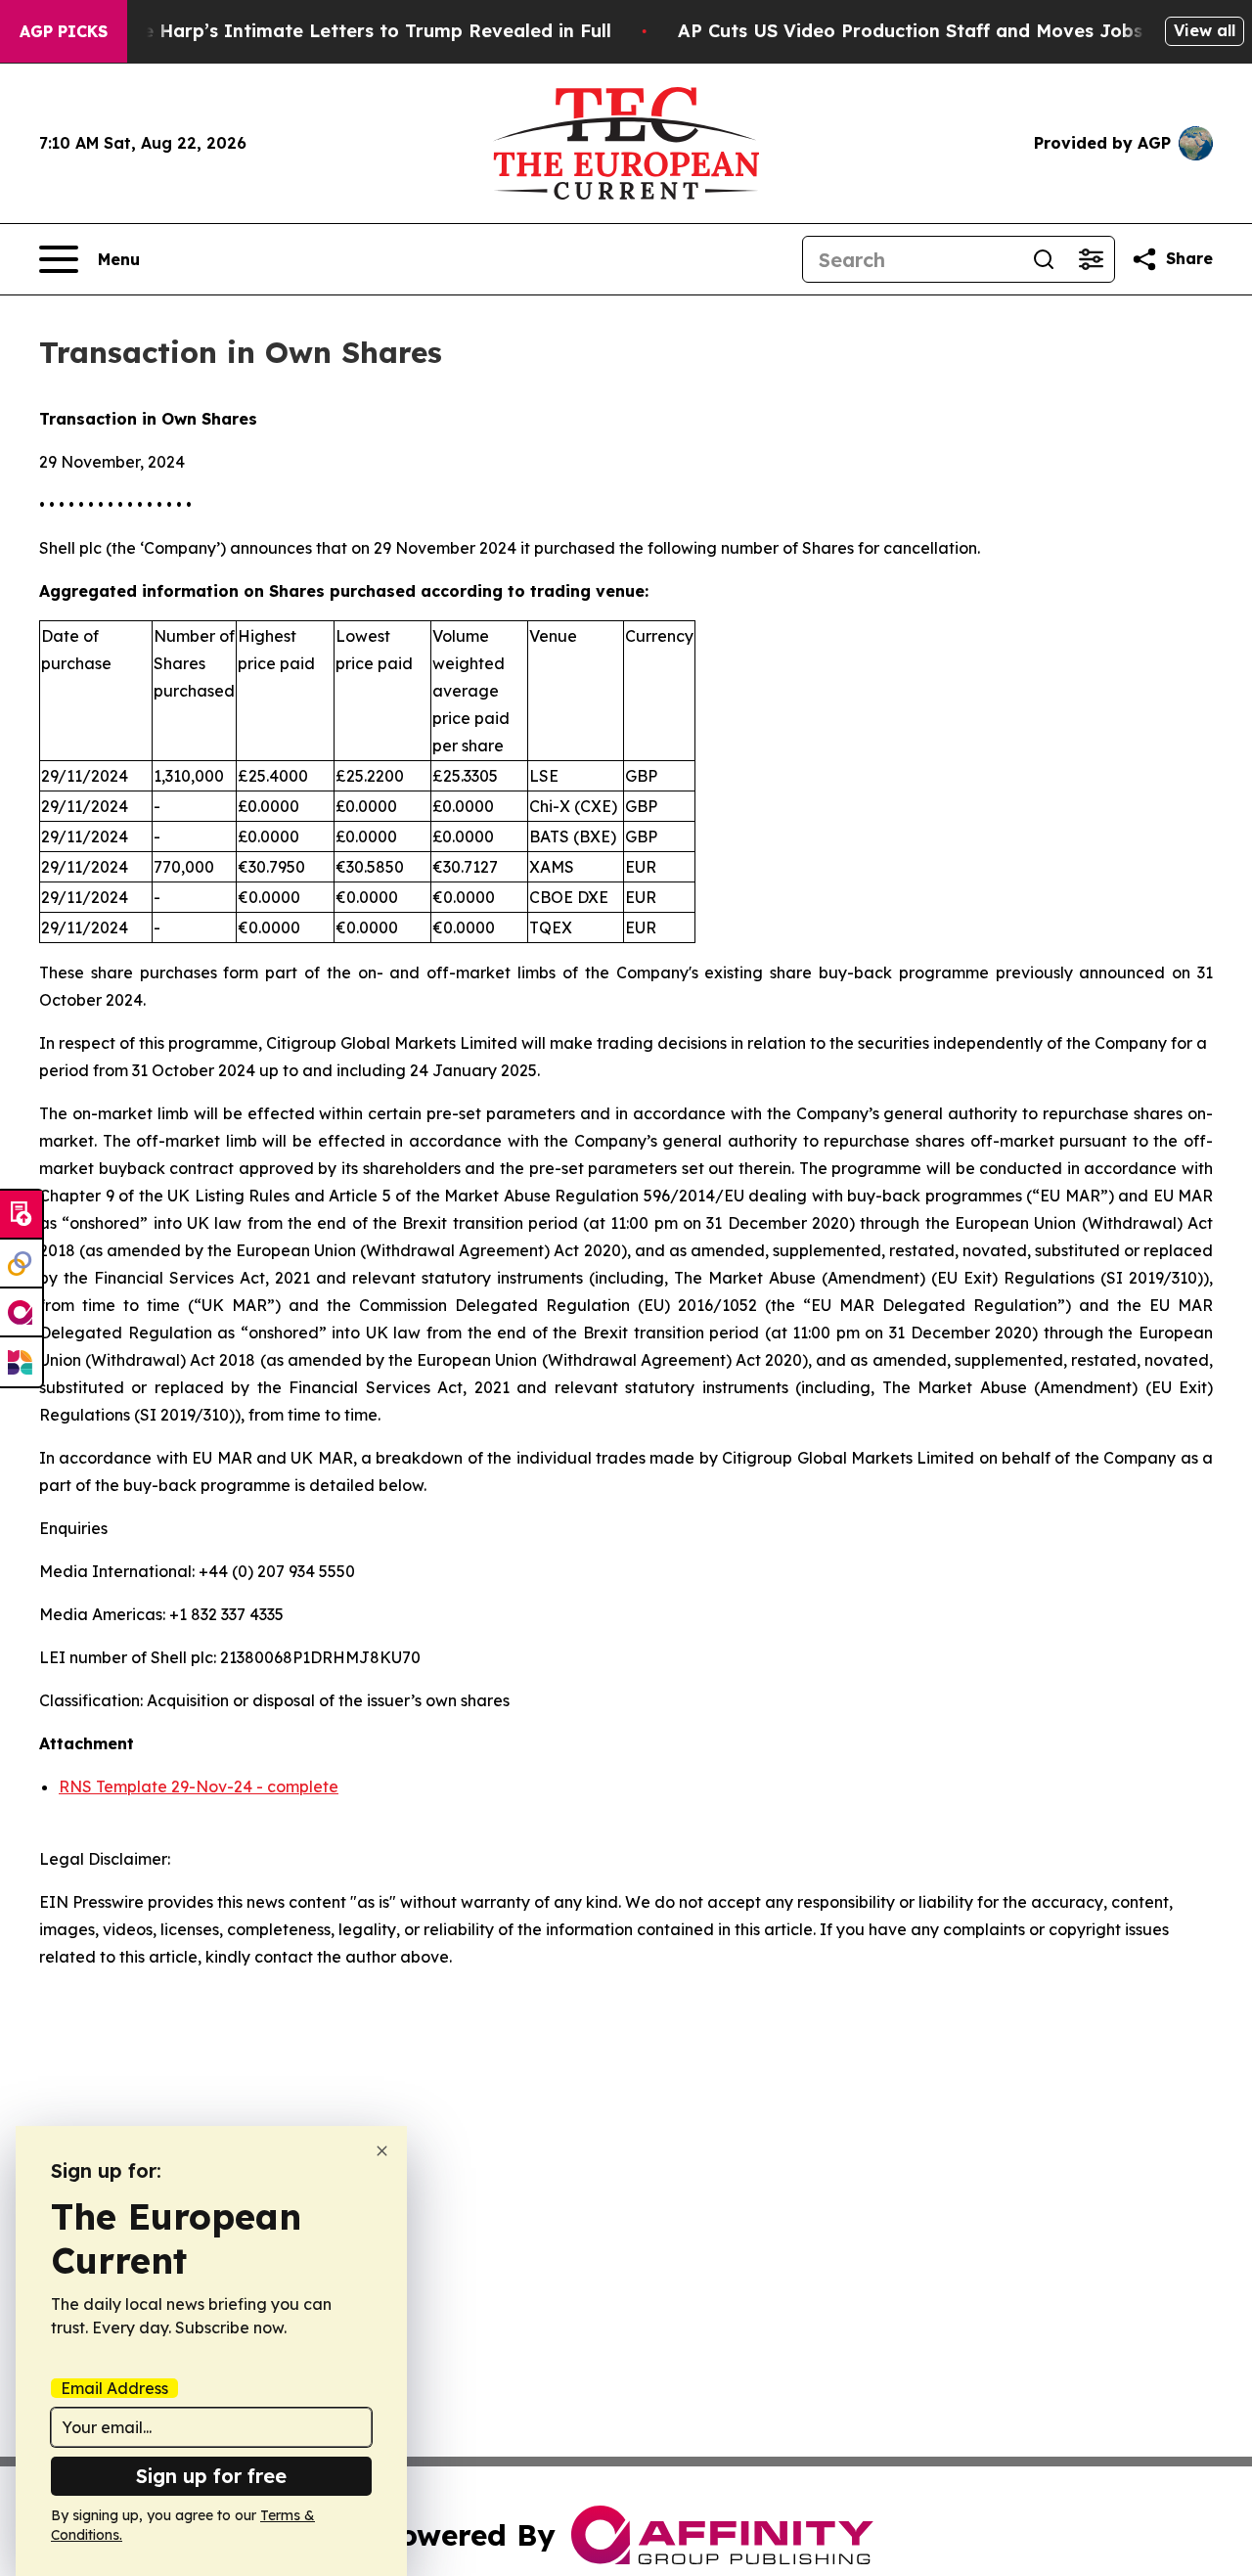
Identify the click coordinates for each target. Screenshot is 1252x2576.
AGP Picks (64, 31)
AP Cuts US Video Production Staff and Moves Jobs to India (950, 31)
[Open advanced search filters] (1091, 259)
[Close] (382, 2151)
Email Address (114, 2388)
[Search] (1044, 259)
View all (1205, 30)
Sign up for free (211, 2476)
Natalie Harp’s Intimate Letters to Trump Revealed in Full (349, 31)
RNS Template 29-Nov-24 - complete (199, 1786)
